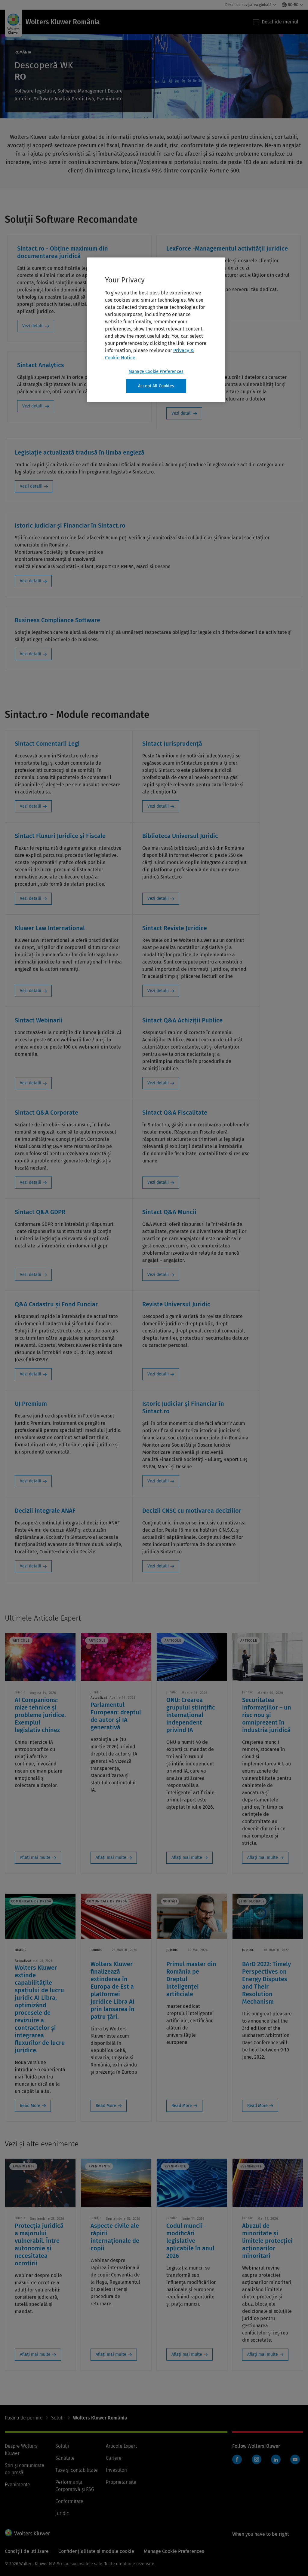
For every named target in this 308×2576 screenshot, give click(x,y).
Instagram (257, 2459)
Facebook (237, 2459)
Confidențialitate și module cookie (96, 2551)
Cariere (114, 2458)
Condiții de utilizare (27, 2551)
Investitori (117, 2470)
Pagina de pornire (24, 2418)
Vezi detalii (33, 326)
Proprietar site (121, 2482)
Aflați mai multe (35, 1857)
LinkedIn (276, 2459)
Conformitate (69, 2501)
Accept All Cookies (156, 386)
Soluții (58, 2418)
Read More (30, 2106)
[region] (156, 330)
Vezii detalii (31, 486)
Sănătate (65, 2458)
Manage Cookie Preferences (156, 371)
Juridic (62, 2513)
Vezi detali (182, 413)
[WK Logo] (27, 2533)
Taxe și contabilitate (77, 2470)
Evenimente (17, 2485)
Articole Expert (121, 2446)
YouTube (295, 2459)
